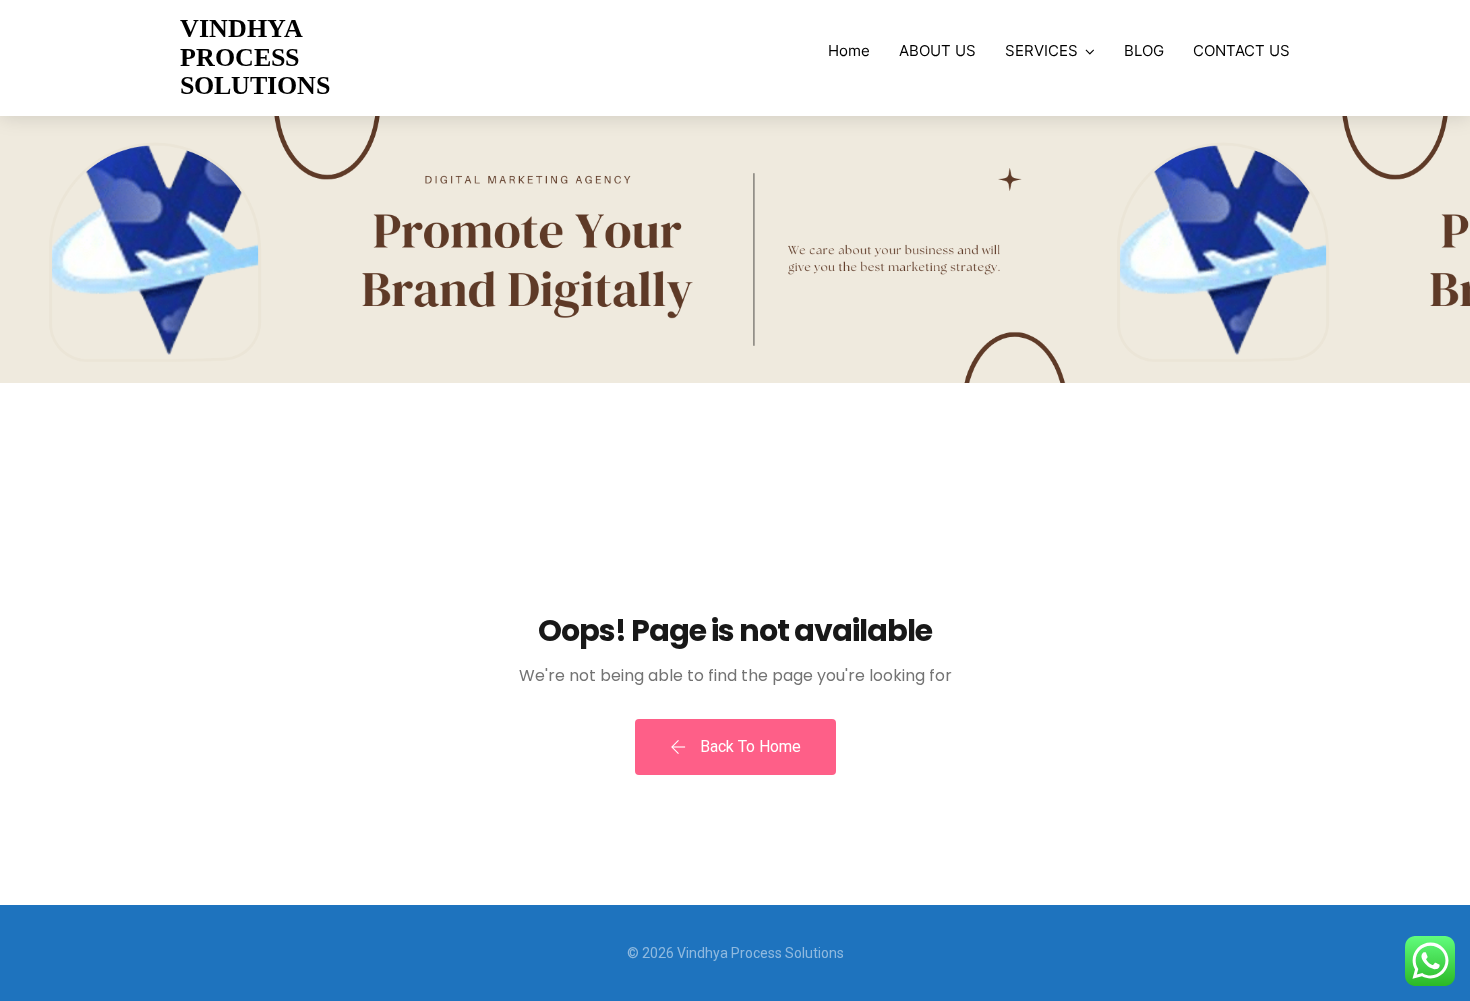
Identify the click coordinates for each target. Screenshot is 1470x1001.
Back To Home (748, 746)
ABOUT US (937, 50)
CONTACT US (1241, 50)
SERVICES (1041, 50)
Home (849, 50)
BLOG (1144, 50)
